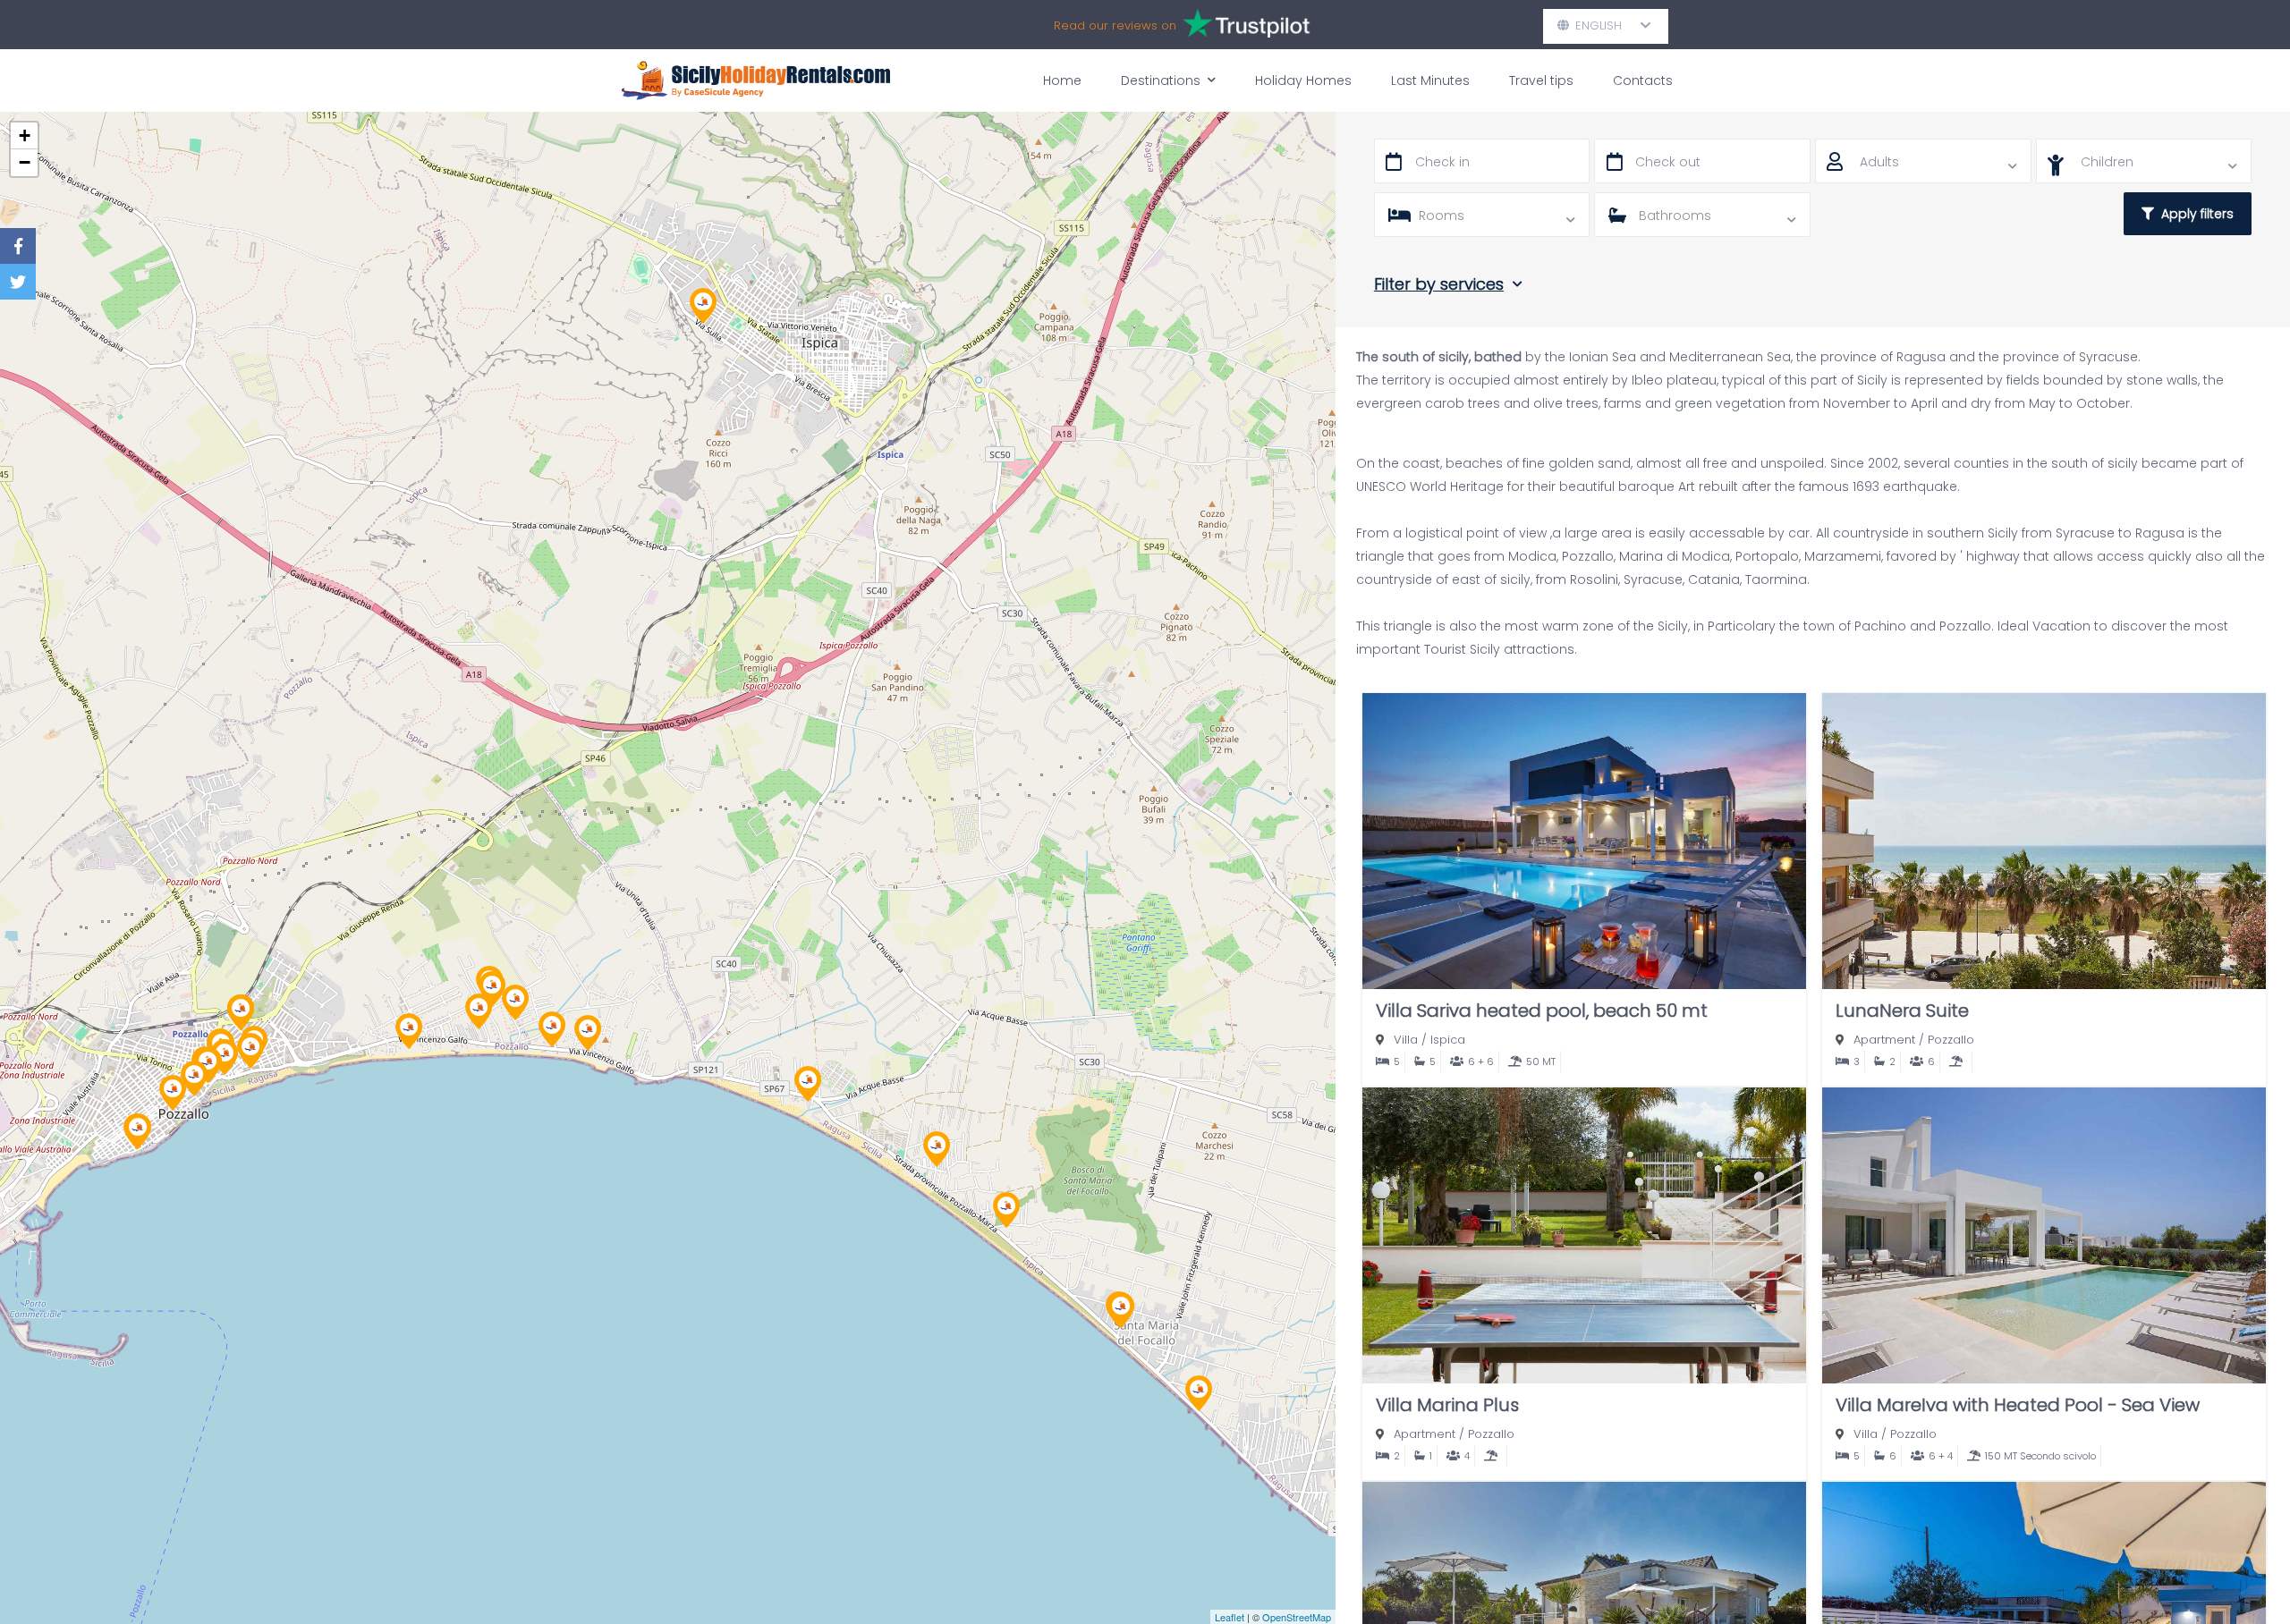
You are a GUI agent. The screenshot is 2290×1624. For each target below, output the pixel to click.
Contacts (1643, 80)
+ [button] (25, 135)
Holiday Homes (1303, 80)
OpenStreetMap (1297, 1617)
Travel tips (1541, 80)
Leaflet (1230, 1617)
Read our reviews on (1117, 25)
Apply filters (2194, 214)
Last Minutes (1430, 80)
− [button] (25, 162)
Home (1062, 80)
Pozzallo (1951, 1040)
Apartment (1884, 1040)
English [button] (1606, 25)
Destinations (1161, 80)
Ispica (1448, 1040)
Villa (1406, 1040)
